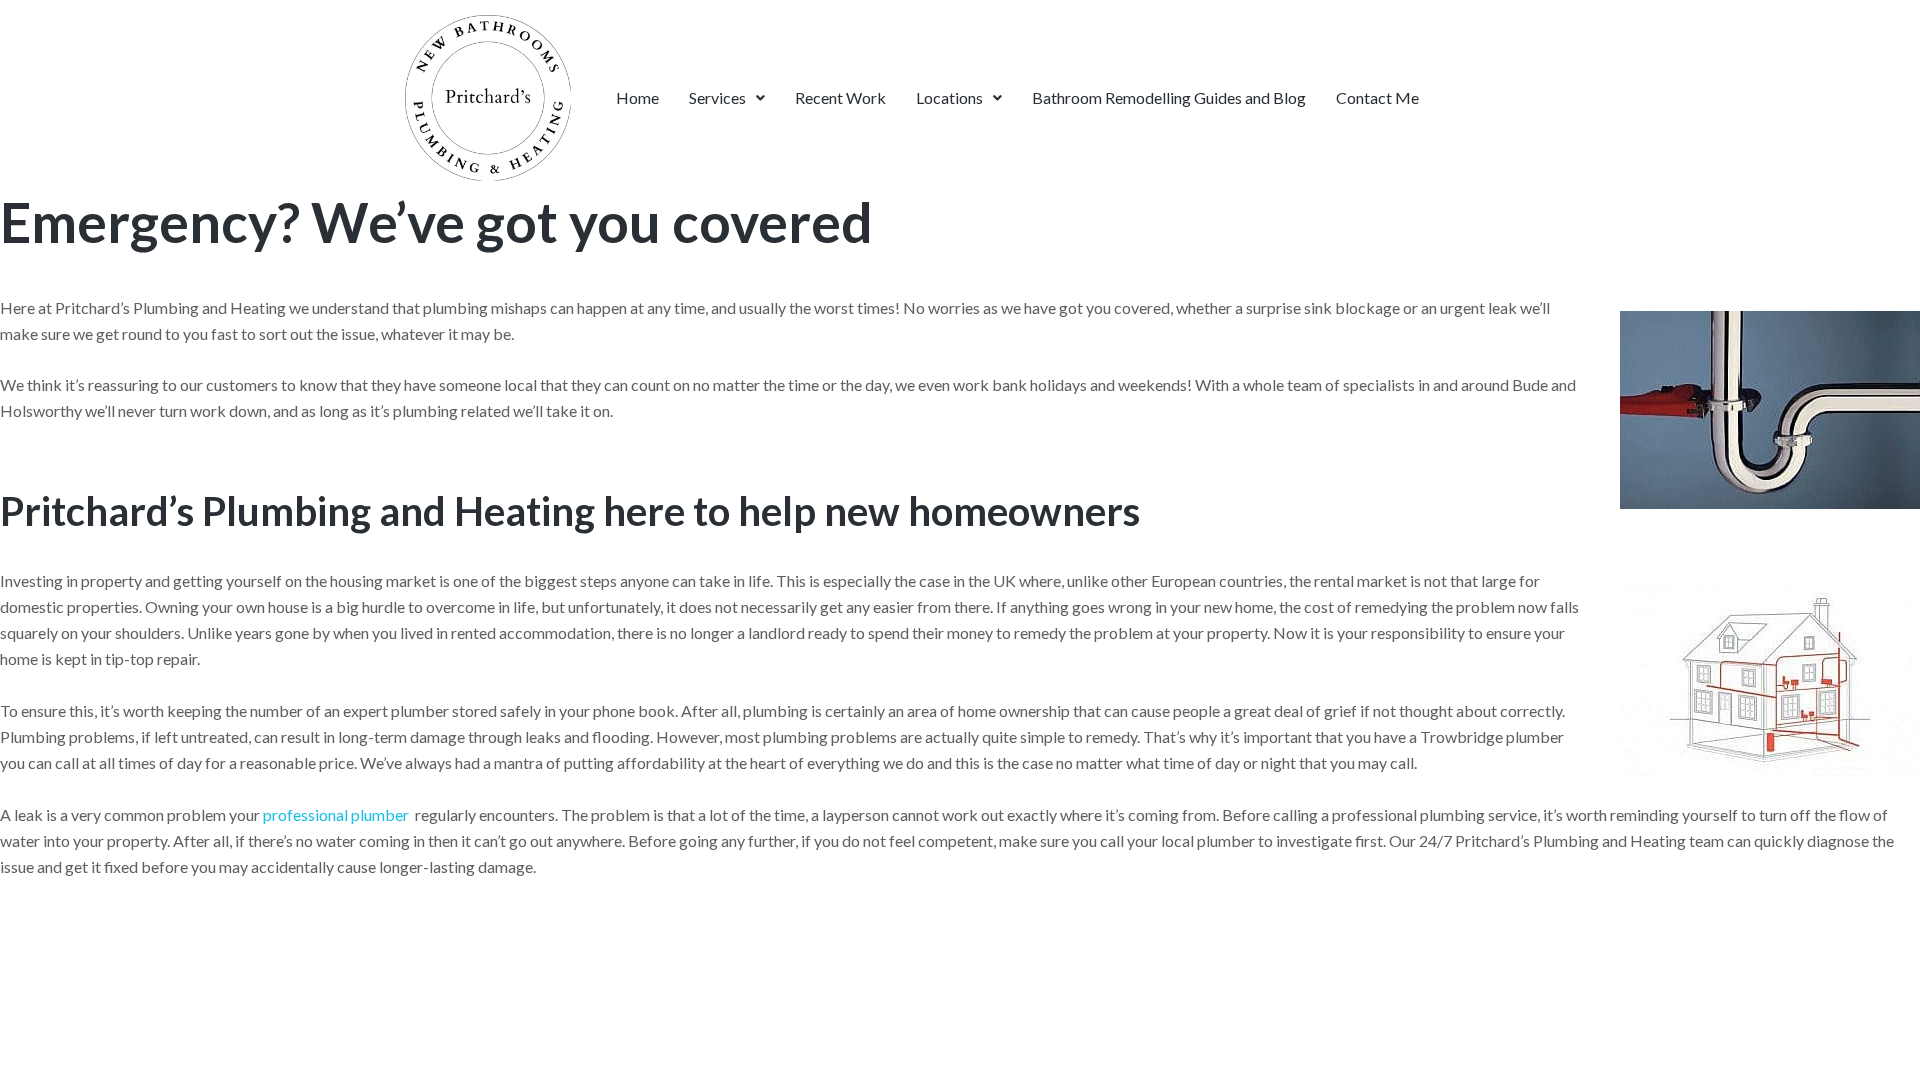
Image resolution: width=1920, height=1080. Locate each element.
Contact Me (1377, 97)
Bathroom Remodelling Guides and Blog (1169, 97)
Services (717, 97)
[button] (727, 98)
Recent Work (840, 97)
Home (637, 97)
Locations (949, 97)
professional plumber (336, 814)
